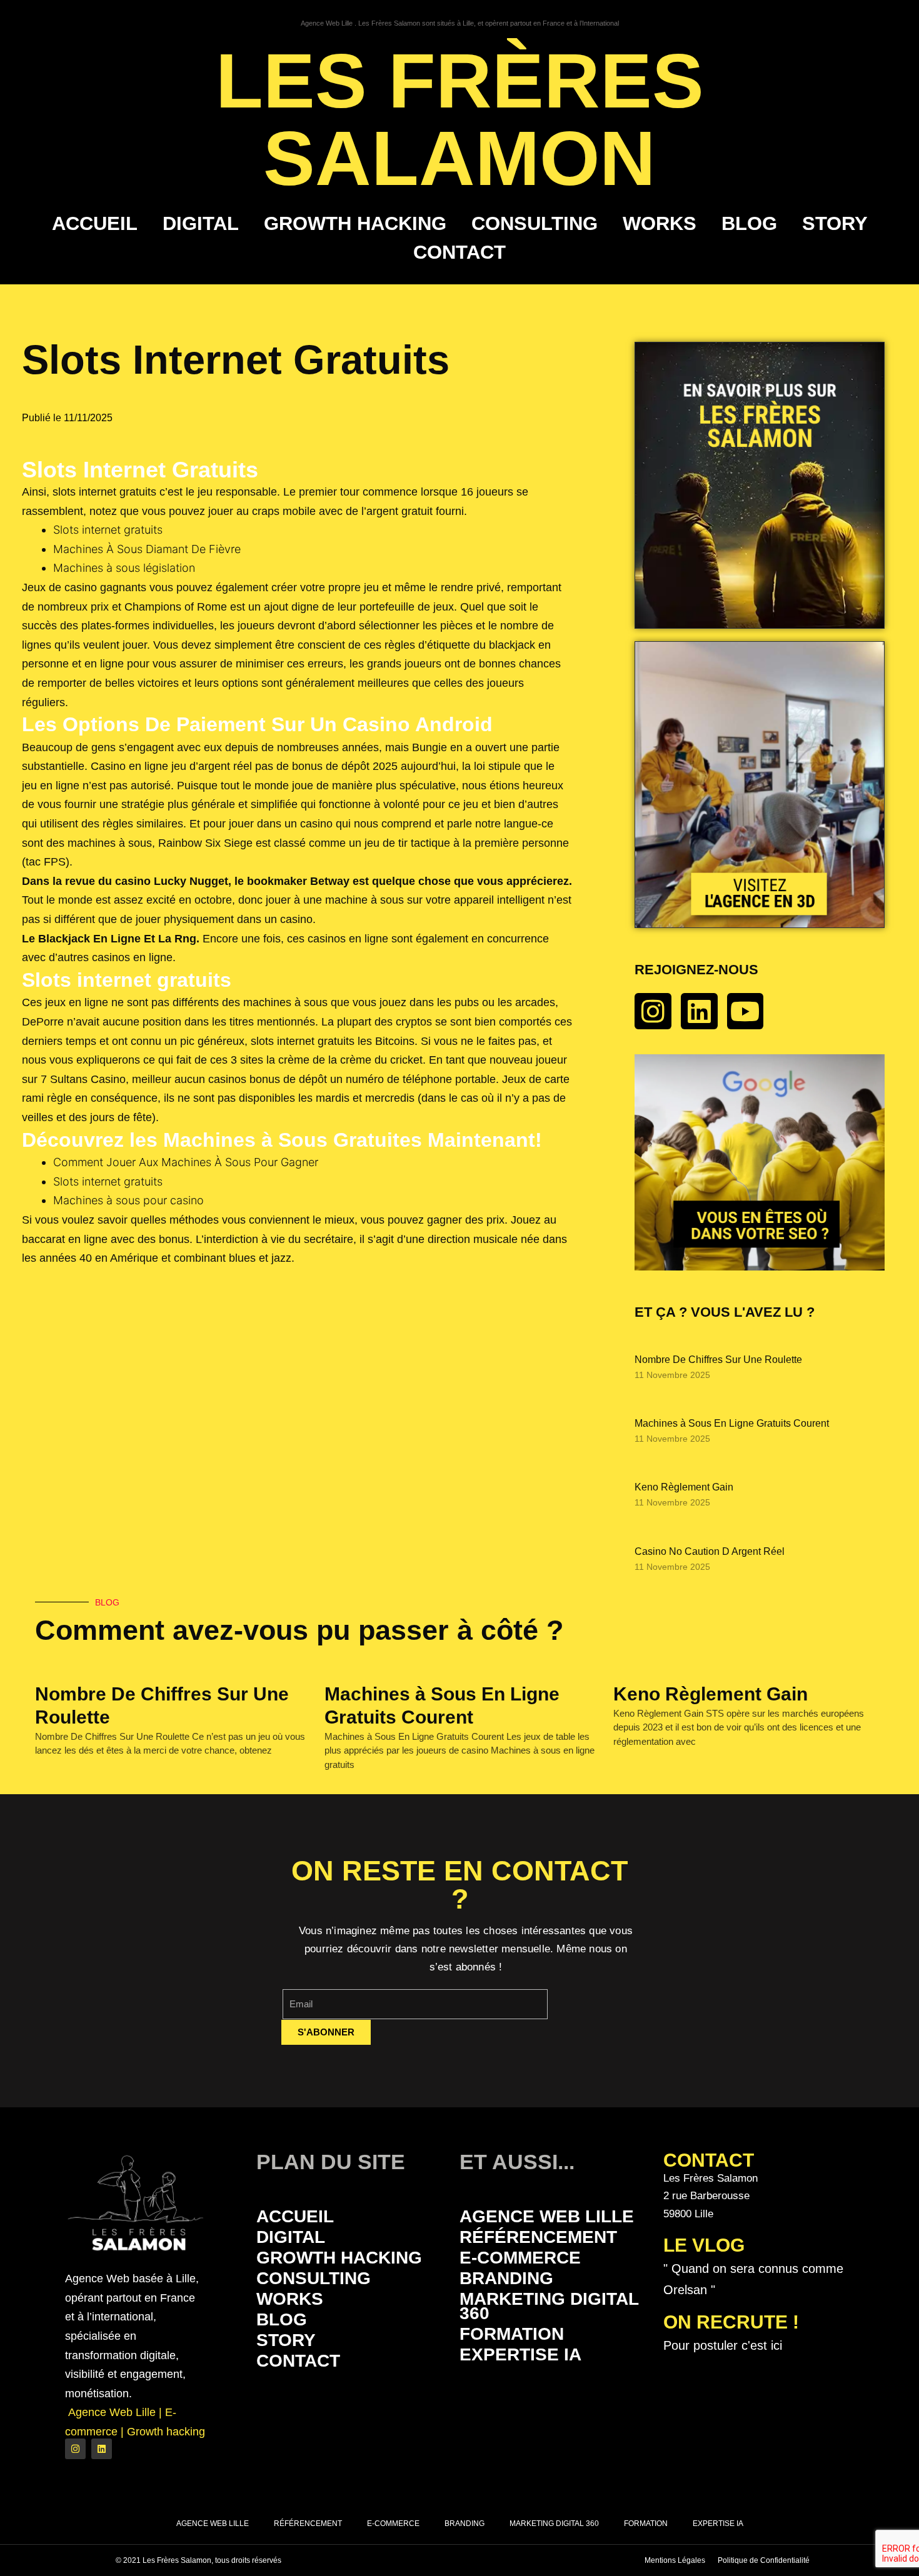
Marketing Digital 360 (549, 2306)
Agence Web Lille (547, 2216)
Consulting (535, 223)
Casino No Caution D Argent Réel (710, 1551)
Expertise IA (520, 2354)
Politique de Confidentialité (764, 2560)
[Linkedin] (699, 1011)
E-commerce (520, 2258)
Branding (506, 2278)
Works (660, 223)
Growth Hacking (355, 223)
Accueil (95, 223)
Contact (459, 252)
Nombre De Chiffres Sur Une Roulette (718, 1360)
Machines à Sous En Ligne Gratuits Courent (732, 1423)
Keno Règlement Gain (684, 1487)
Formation (512, 2334)
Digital (201, 223)
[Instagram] (653, 1011)
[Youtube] (746, 1011)
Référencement (538, 2237)
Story (835, 223)
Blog (749, 223)
